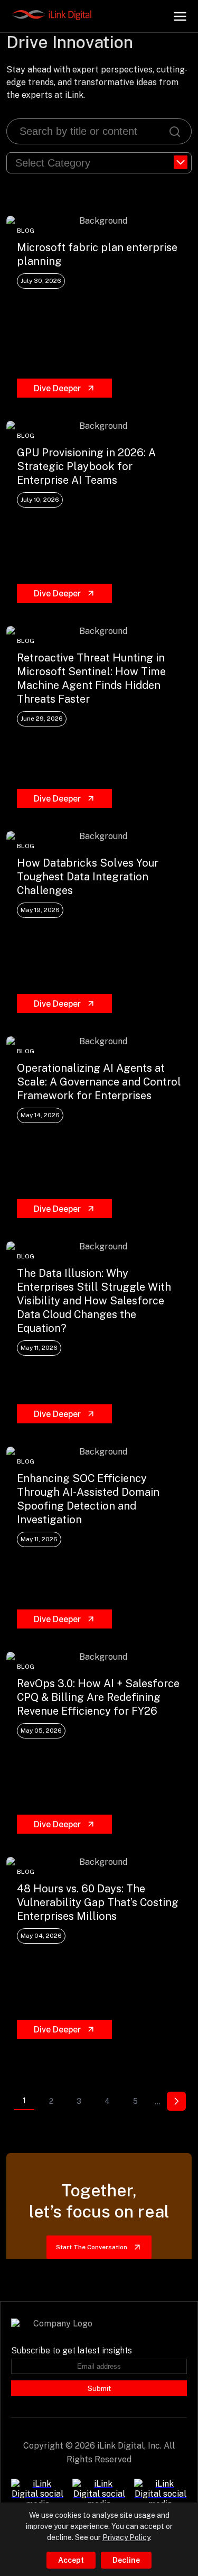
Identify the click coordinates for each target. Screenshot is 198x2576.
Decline (126, 2560)
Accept (71, 2560)
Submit (99, 2388)
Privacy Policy (126, 2537)
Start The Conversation (92, 2247)
